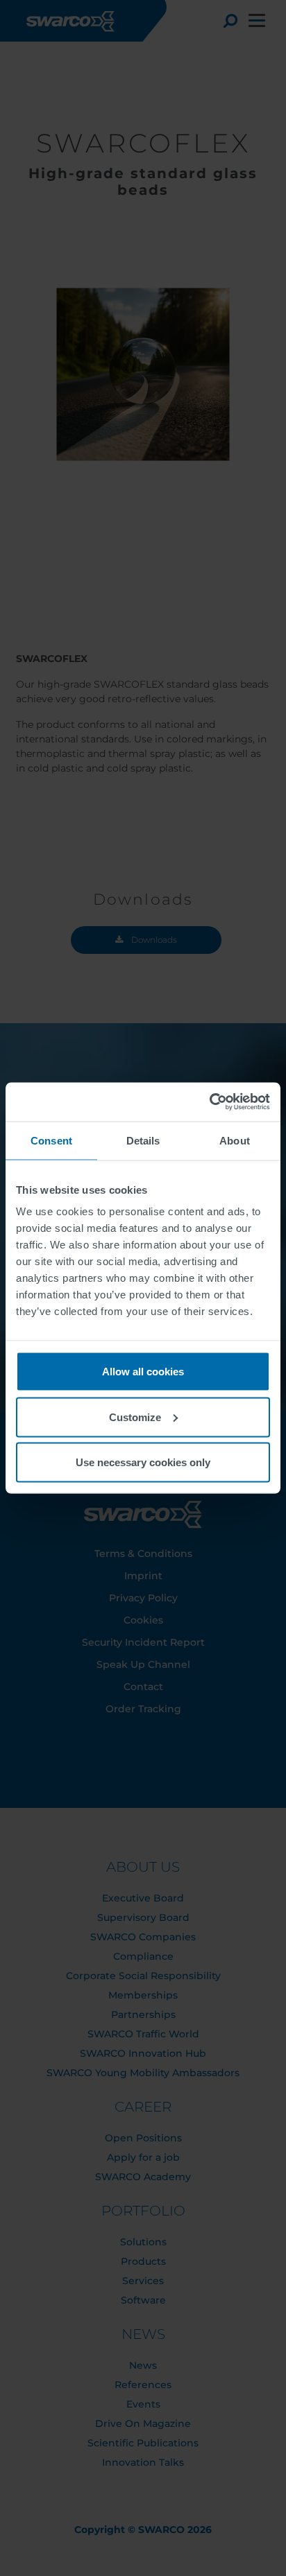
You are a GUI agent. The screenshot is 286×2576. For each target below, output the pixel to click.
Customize (135, 1417)
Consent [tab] (51, 1140)
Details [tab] (143, 1140)
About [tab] (235, 1140)
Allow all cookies (143, 1372)
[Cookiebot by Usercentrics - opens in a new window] (209, 1102)
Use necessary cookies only (143, 1462)
